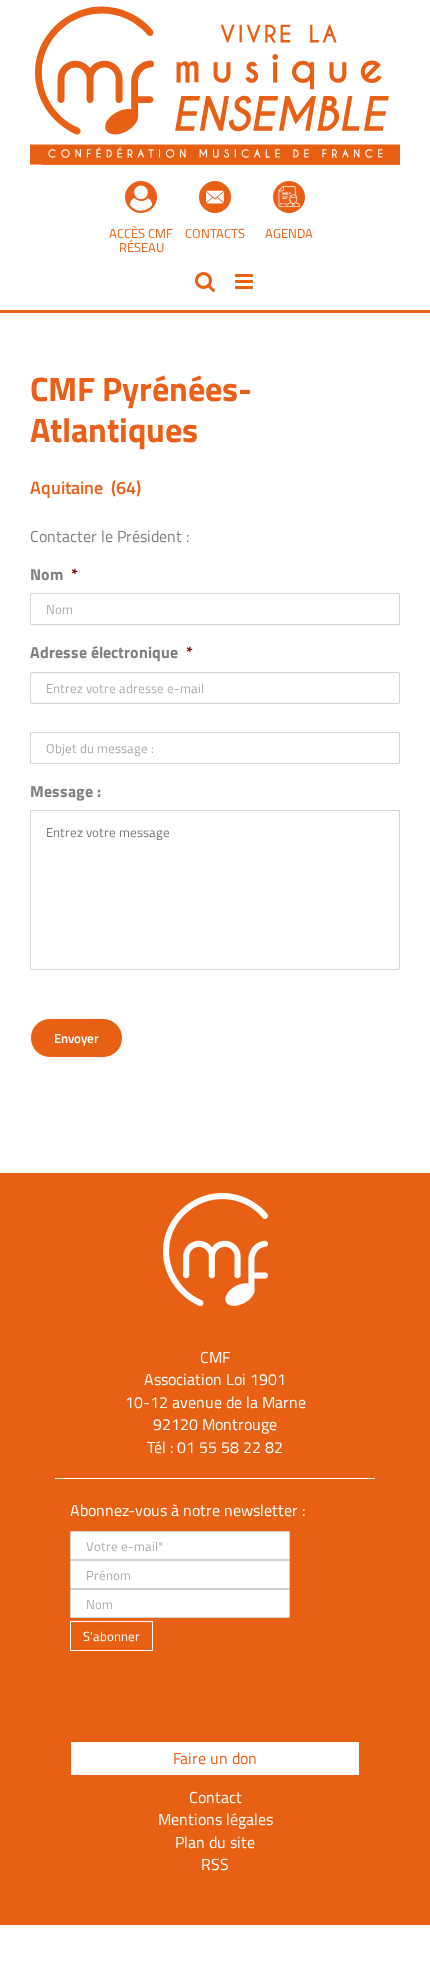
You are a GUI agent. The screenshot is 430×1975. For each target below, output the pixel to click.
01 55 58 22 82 (230, 1447)
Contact (215, 1797)
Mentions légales (215, 1819)
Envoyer (76, 1038)
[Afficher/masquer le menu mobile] (245, 281)
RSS (215, 1864)
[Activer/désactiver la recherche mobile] (205, 281)
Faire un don (215, 1758)
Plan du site (215, 1842)
